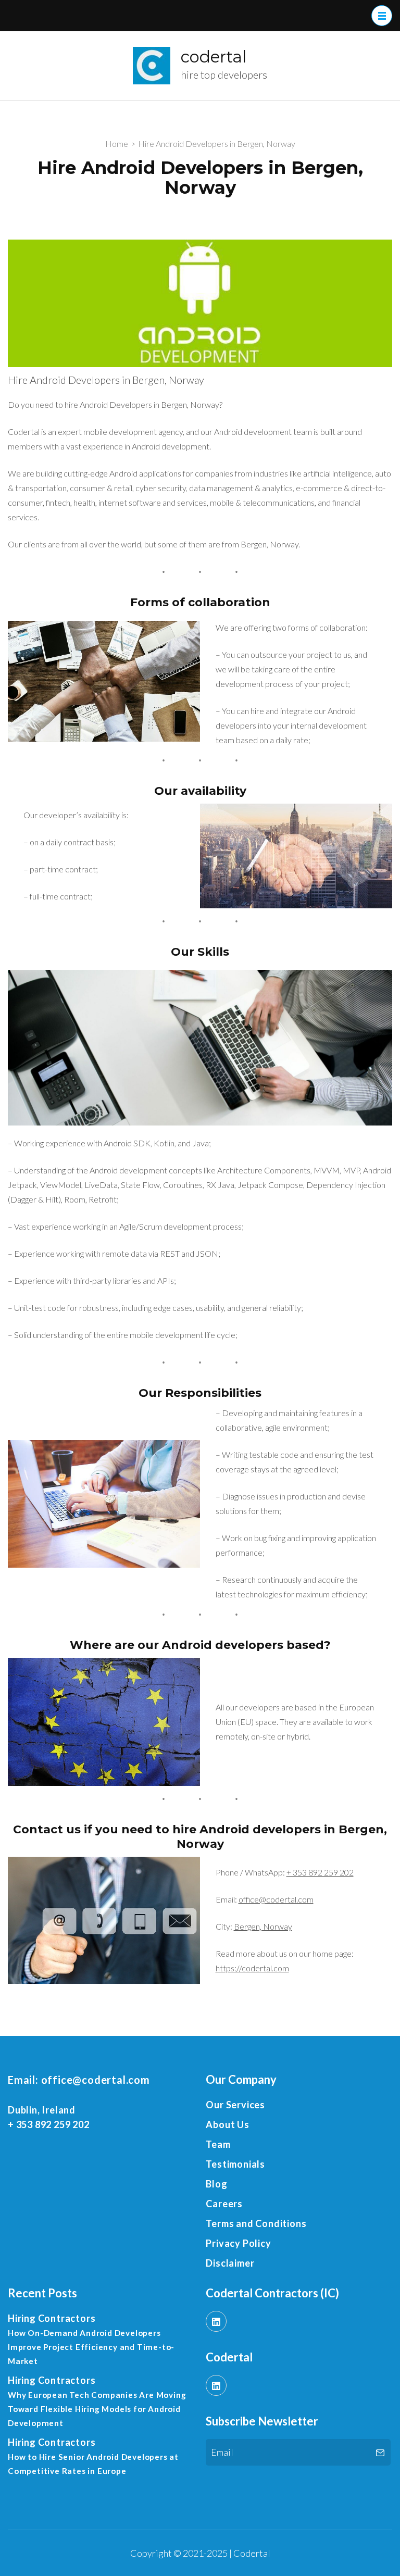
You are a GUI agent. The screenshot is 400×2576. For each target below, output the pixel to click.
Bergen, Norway (263, 1926)
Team (218, 2144)
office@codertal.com (276, 1899)
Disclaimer (230, 2263)
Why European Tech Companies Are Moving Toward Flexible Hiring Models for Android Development (97, 2409)
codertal (214, 57)
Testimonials (235, 2164)
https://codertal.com (252, 1968)
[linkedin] (216, 2321)
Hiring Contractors (52, 2318)
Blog (216, 2184)
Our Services (235, 2105)
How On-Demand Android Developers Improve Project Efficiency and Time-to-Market (91, 2347)
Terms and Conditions (256, 2223)
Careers (224, 2204)
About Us (227, 2124)
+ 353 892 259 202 (320, 1872)
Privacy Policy (238, 2243)
